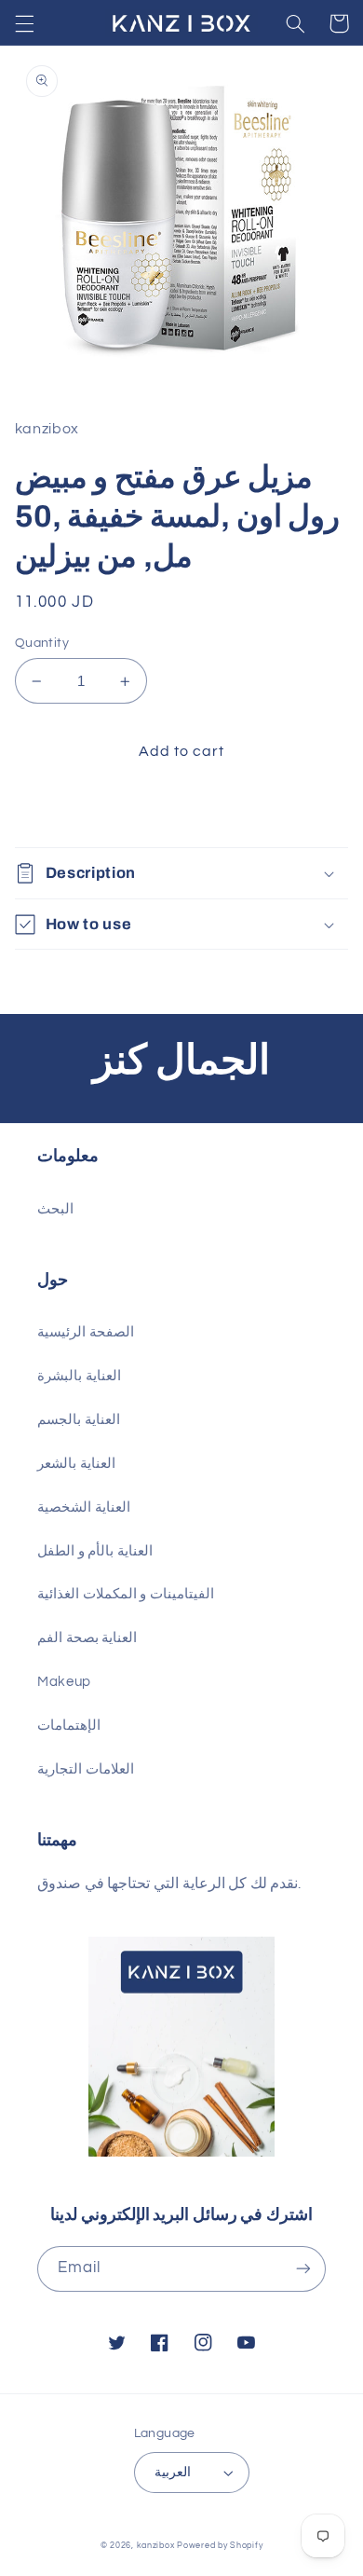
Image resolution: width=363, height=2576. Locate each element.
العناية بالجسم (79, 1420)
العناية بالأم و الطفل (95, 1551)
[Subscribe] (303, 2269)
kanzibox (156, 2546)
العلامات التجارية (86, 1769)
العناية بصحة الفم (87, 1638)
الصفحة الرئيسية (86, 1332)
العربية (173, 2473)
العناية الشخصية (84, 1507)
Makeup (64, 1682)
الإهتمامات (69, 1726)
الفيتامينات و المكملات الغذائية (126, 1594)
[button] (24, 23)
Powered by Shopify (220, 2546)
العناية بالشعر (76, 1464)
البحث (55, 1209)
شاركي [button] (58, 810)
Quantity (42, 643)
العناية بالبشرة (79, 1376)
